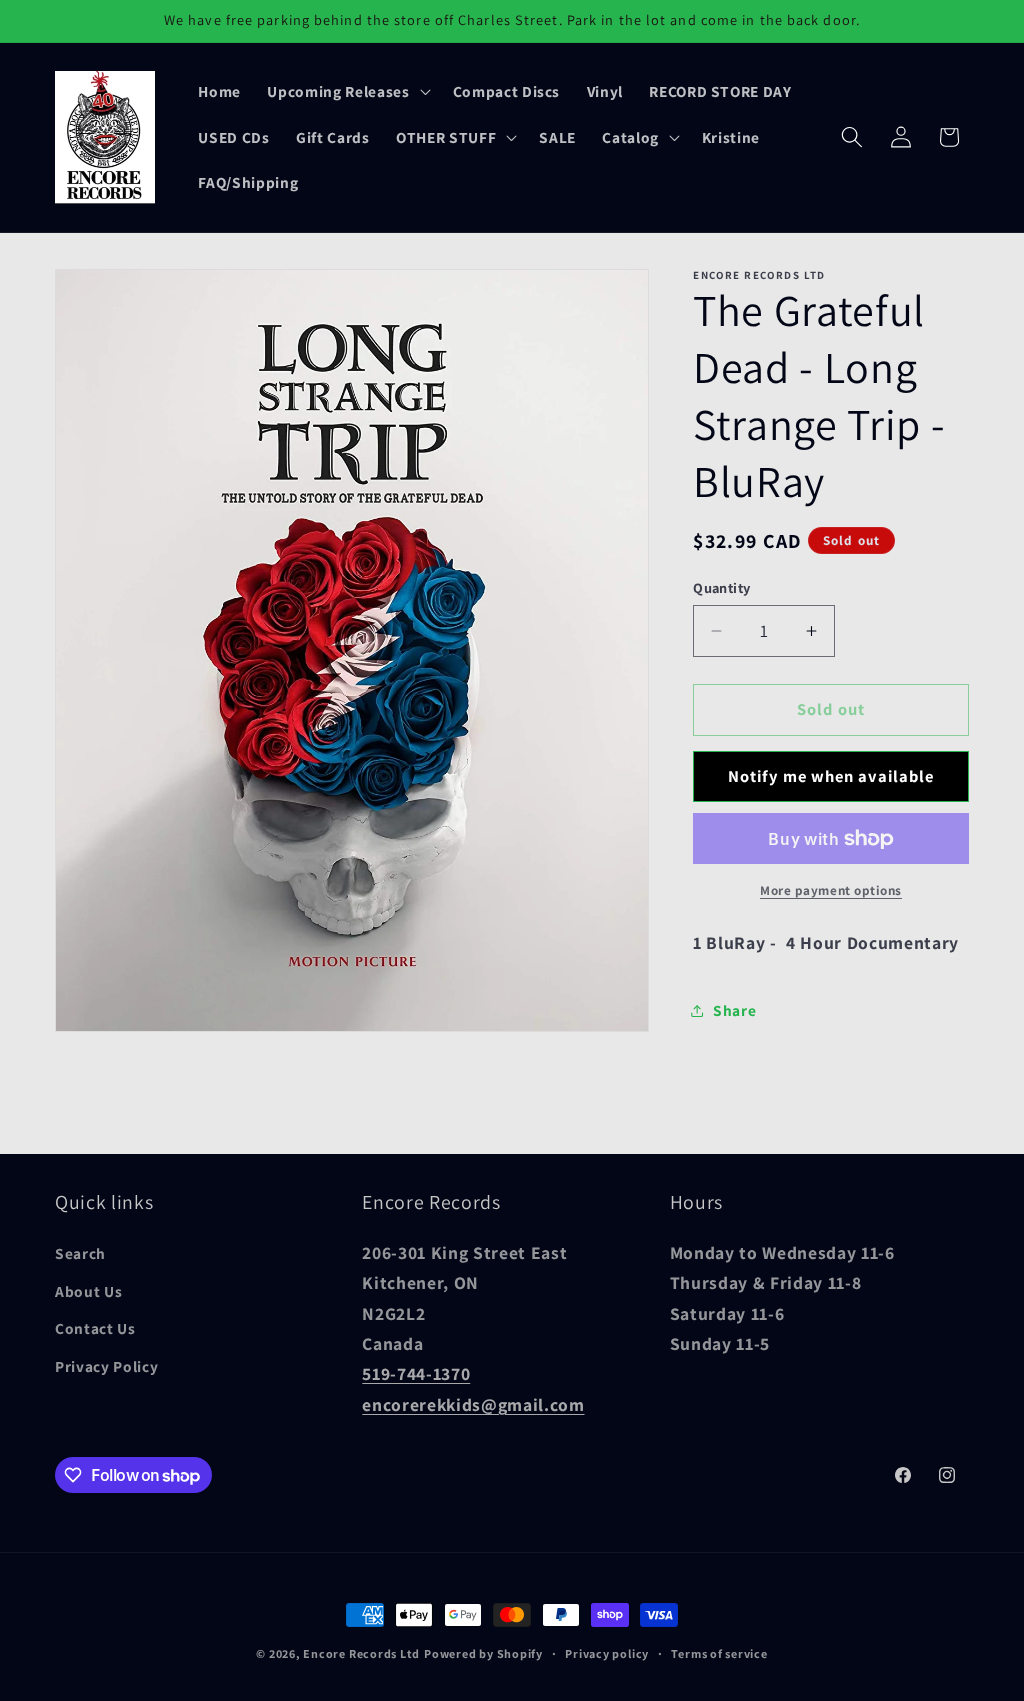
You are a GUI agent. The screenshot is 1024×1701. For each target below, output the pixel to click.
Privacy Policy (106, 1366)
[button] (346, 91)
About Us (88, 1291)
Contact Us (95, 1328)
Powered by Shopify (483, 1653)
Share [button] (734, 1010)
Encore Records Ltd (361, 1653)
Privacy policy (607, 1653)
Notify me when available (831, 776)
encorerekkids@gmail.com (473, 1404)
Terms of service (719, 1653)
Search (80, 1253)
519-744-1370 (416, 1373)
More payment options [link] (831, 890)
